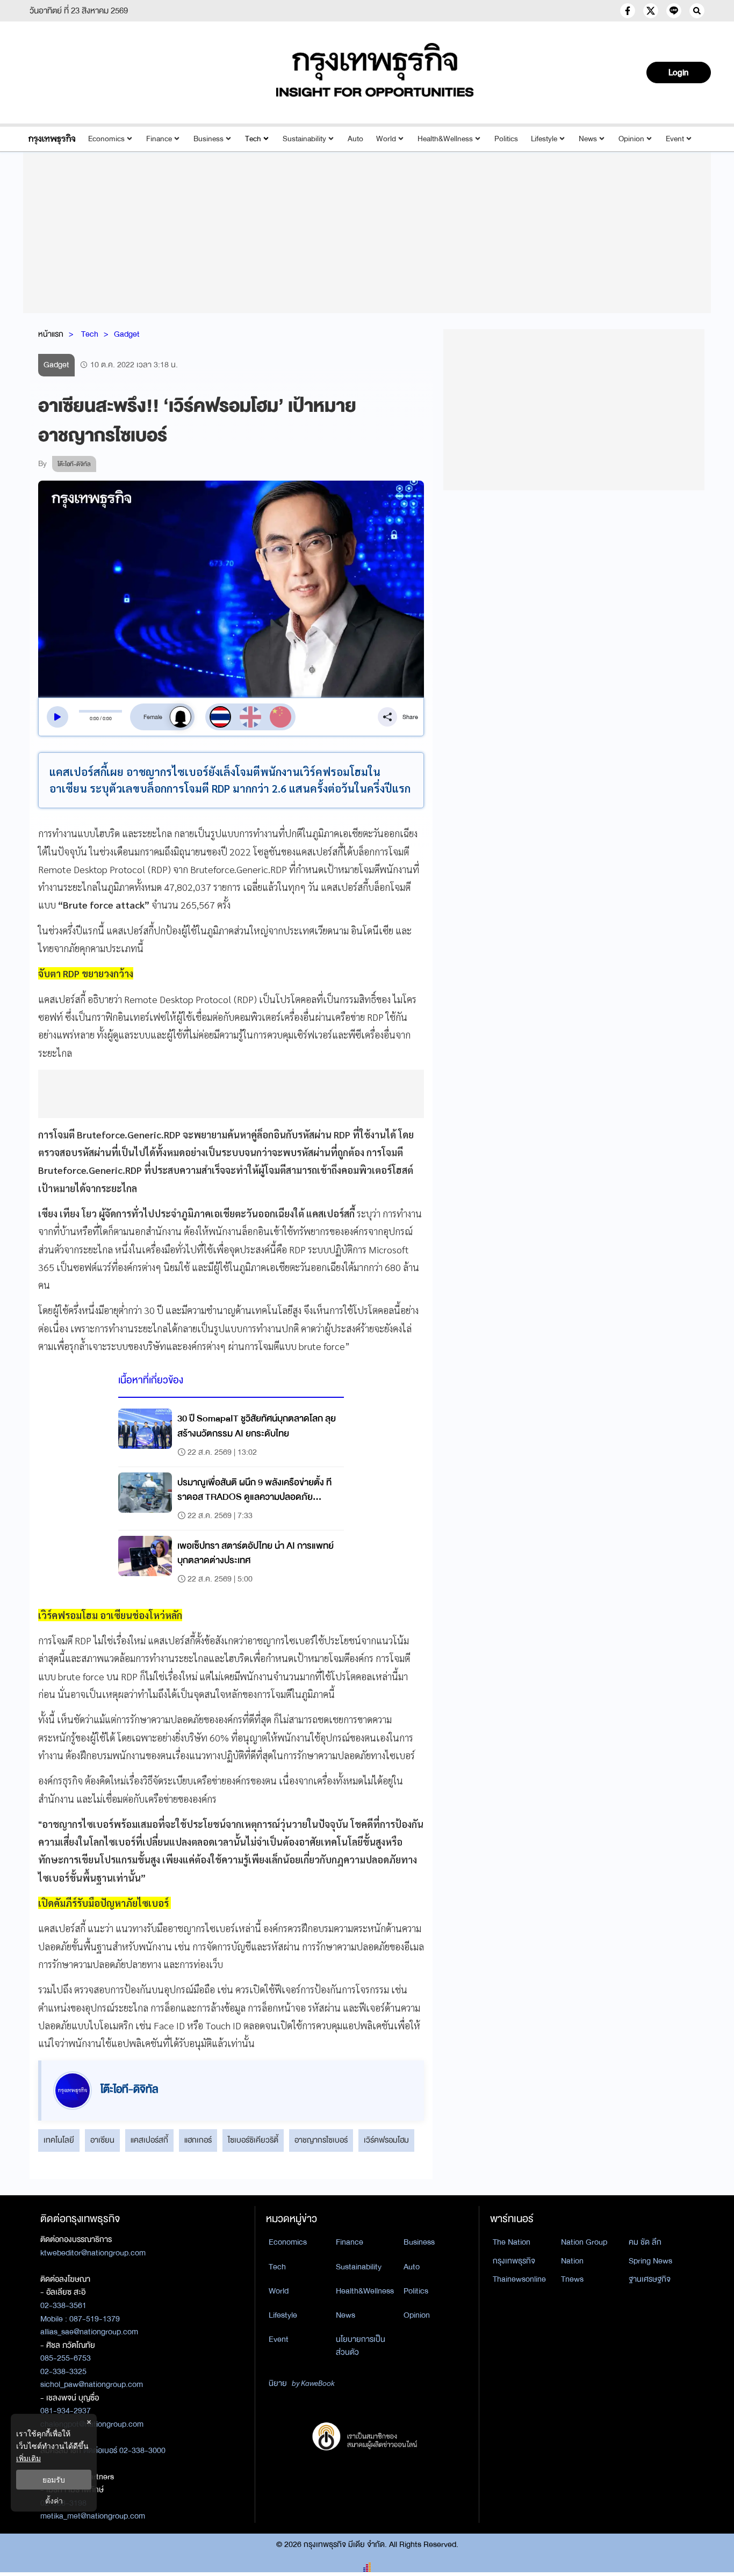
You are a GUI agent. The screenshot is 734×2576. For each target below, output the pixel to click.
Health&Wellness (445, 139)
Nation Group (584, 2242)
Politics (506, 139)
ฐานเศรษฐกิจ (650, 2279)
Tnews (572, 2279)
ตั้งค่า (54, 2501)
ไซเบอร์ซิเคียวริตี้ (253, 2140)
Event (675, 139)
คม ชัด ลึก (645, 2242)
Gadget (127, 334)
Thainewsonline (519, 2279)
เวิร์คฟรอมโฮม (386, 2140)
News (588, 139)
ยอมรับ (54, 2480)
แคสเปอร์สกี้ (149, 2140)
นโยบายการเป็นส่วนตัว (361, 2346)
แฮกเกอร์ (198, 2140)
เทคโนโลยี (59, 2140)
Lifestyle (544, 139)
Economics (106, 139)
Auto (355, 139)
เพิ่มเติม (28, 2458)
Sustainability (304, 139)
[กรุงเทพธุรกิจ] (52, 139)
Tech (253, 139)
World (386, 139)
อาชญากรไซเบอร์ (321, 2140)
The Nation (512, 2242)
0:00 (94, 719)
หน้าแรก (51, 334)
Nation (572, 2261)
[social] (628, 11)
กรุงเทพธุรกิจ (514, 2261)
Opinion (631, 139)
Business (208, 139)
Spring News (650, 2261)
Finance (159, 139)
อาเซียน (102, 2140)
